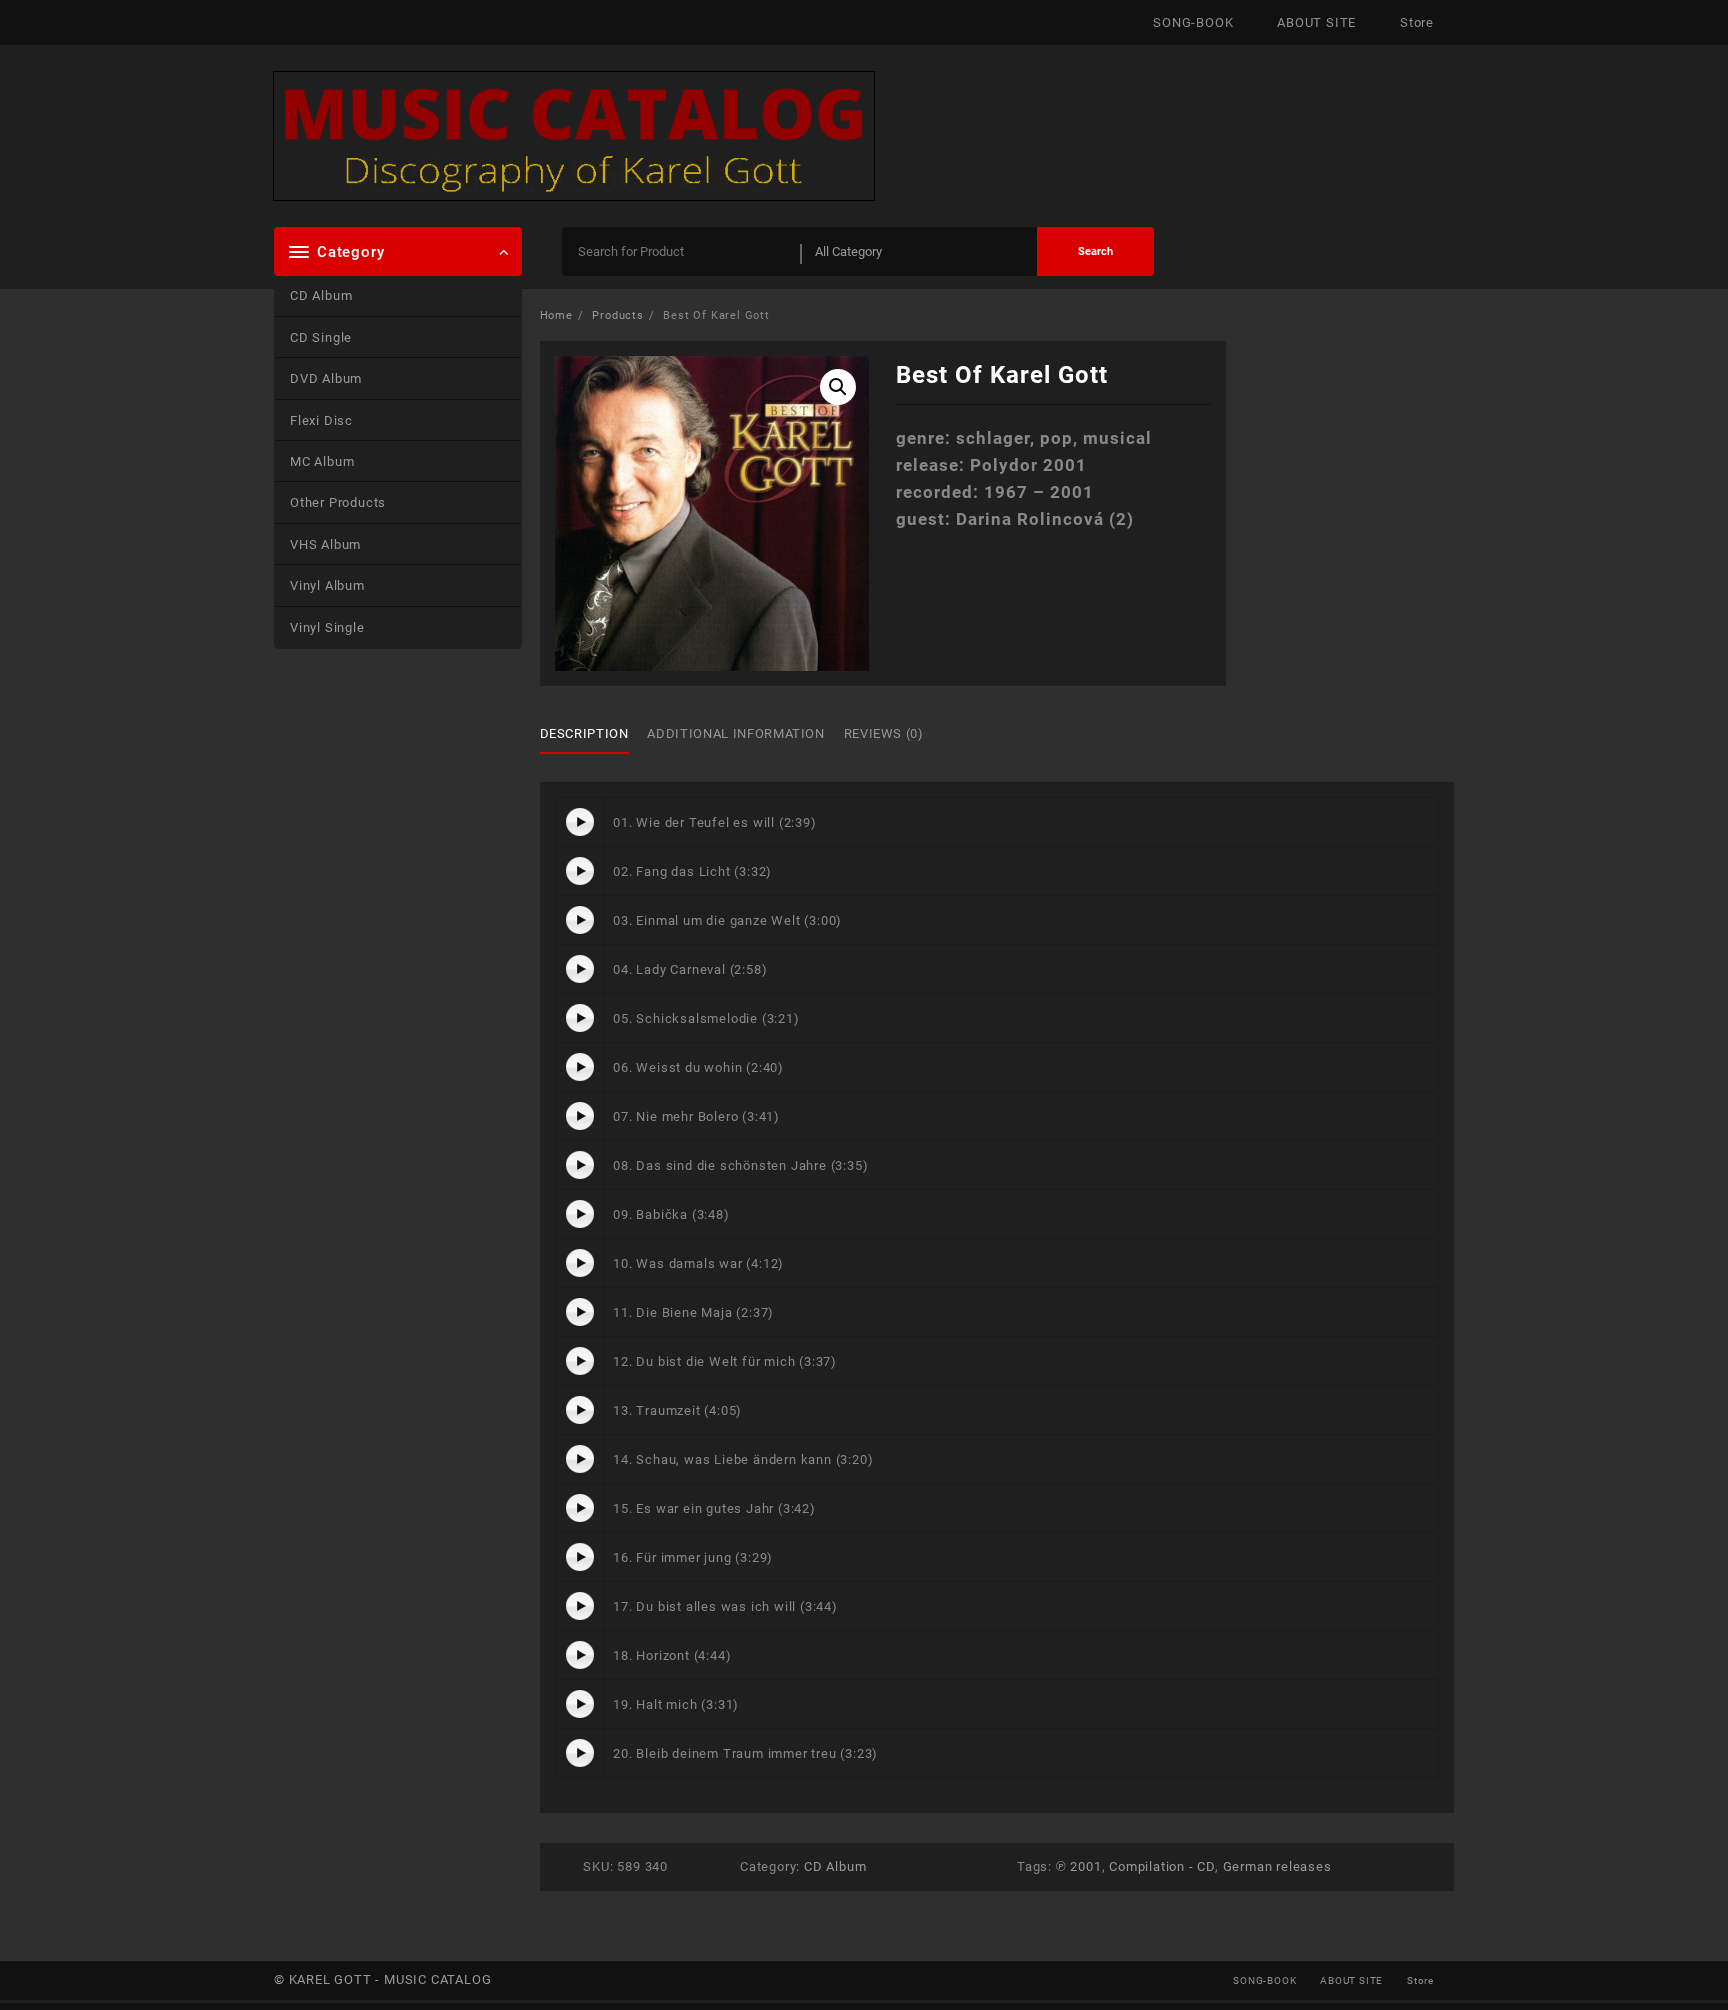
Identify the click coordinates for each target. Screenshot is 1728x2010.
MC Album (322, 461)
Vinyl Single (327, 627)
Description (584, 733)
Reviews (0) (884, 733)
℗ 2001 (1079, 1866)
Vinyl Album (327, 585)
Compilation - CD (1162, 1866)
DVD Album (326, 378)
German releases (1277, 1866)
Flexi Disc (321, 420)
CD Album (321, 295)
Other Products (338, 502)
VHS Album (325, 544)
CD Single (321, 337)
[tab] (592, 734)
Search (1095, 251)
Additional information (735, 733)
